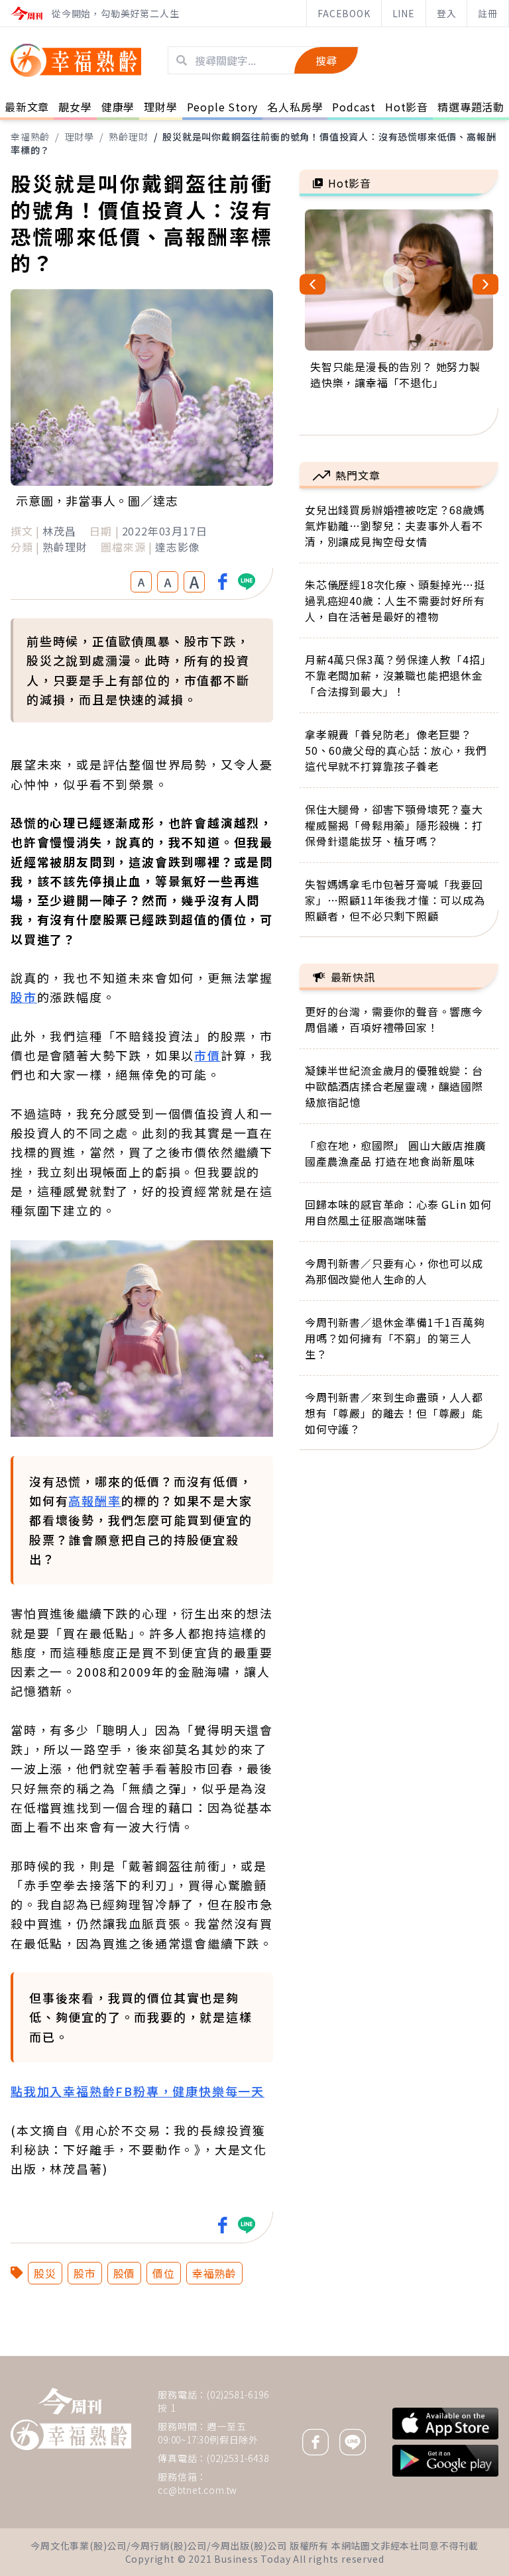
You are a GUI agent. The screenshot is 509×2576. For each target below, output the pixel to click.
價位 (164, 2273)
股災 (45, 2273)
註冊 (488, 13)
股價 (125, 2273)
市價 (207, 1055)
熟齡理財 (128, 137)
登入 (447, 13)
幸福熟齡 (30, 137)
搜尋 (326, 60)
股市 (24, 997)
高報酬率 (94, 1500)
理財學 (80, 137)
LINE (404, 13)
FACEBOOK (344, 13)
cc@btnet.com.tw (198, 2490)
